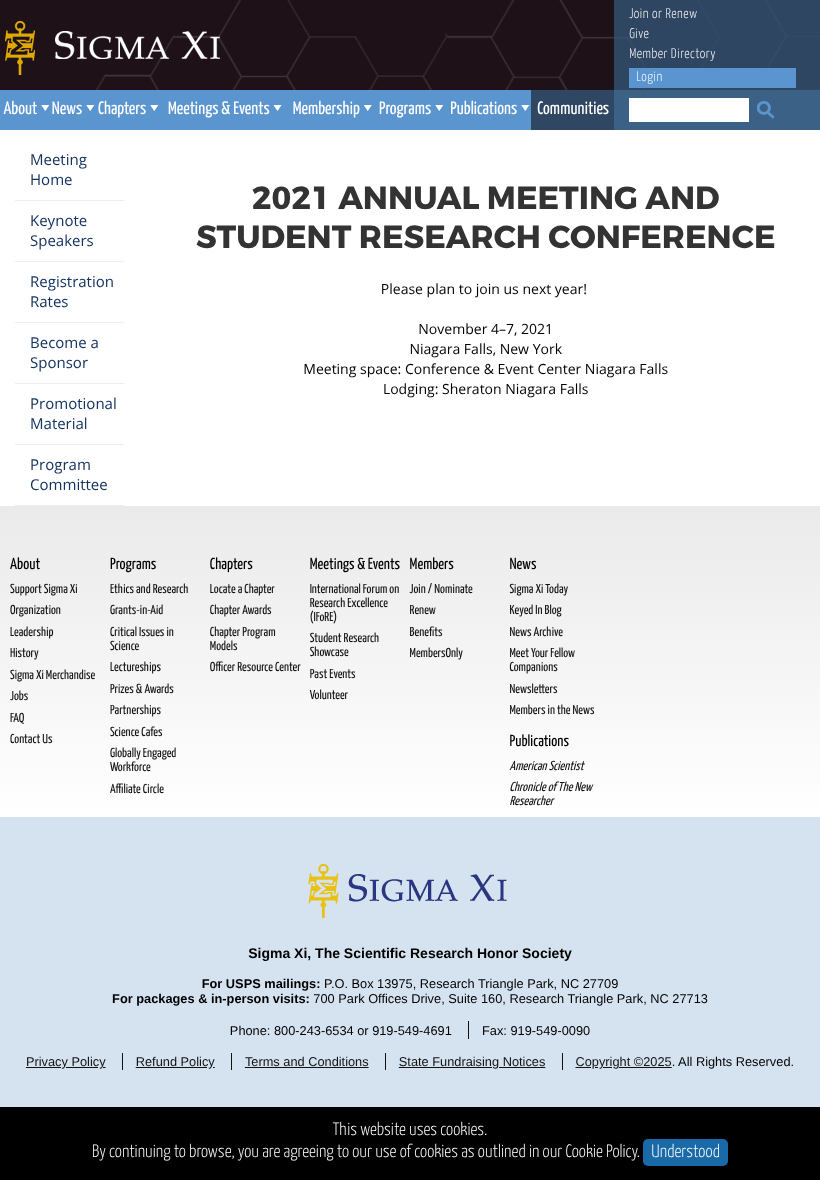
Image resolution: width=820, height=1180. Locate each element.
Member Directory (672, 54)
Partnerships (135, 710)
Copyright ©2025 (623, 1061)
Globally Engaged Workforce (143, 760)
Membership (326, 109)
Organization (35, 610)
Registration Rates (72, 292)
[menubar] (307, 110)
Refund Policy (175, 1061)
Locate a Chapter (242, 589)
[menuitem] (24, 110)
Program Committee (69, 475)
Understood (685, 1152)
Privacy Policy (66, 1061)
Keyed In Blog (535, 610)
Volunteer (329, 695)
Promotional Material (73, 414)
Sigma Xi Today (538, 589)
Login (649, 77)
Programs (405, 109)
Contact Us (31, 739)
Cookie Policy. (603, 1152)
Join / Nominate (441, 589)
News (67, 109)
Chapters (122, 109)
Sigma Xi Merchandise (52, 675)
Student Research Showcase (344, 645)
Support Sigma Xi (44, 589)
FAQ (17, 718)
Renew (681, 14)
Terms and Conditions (307, 1061)
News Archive (535, 632)
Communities (573, 109)
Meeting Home (58, 170)
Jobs (19, 696)
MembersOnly (436, 653)
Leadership (31, 632)
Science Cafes (136, 732)
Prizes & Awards (142, 689)
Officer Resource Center (255, 667)
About (20, 109)
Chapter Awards (241, 610)
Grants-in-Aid (136, 610)
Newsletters (533, 689)
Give (639, 34)
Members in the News (551, 710)
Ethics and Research (149, 589)
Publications (483, 109)
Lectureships (135, 667)
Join (639, 14)
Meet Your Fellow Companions (542, 660)
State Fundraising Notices (472, 1061)
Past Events (333, 674)
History (24, 653)
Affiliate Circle (137, 789)
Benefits (426, 632)
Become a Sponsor (64, 353)
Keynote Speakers (62, 231)
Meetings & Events (219, 109)
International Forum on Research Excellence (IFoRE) (355, 603)
